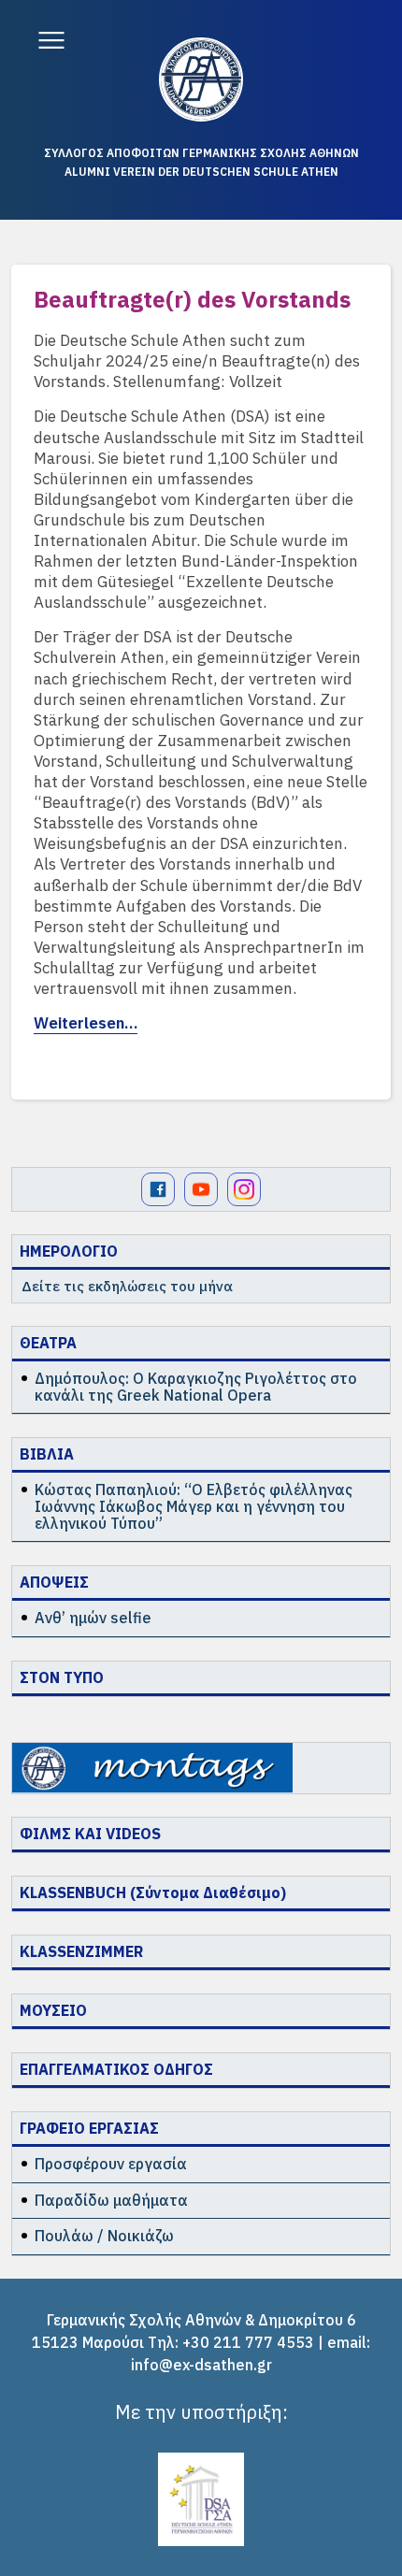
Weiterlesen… (86, 1023)
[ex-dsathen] (201, 79)
